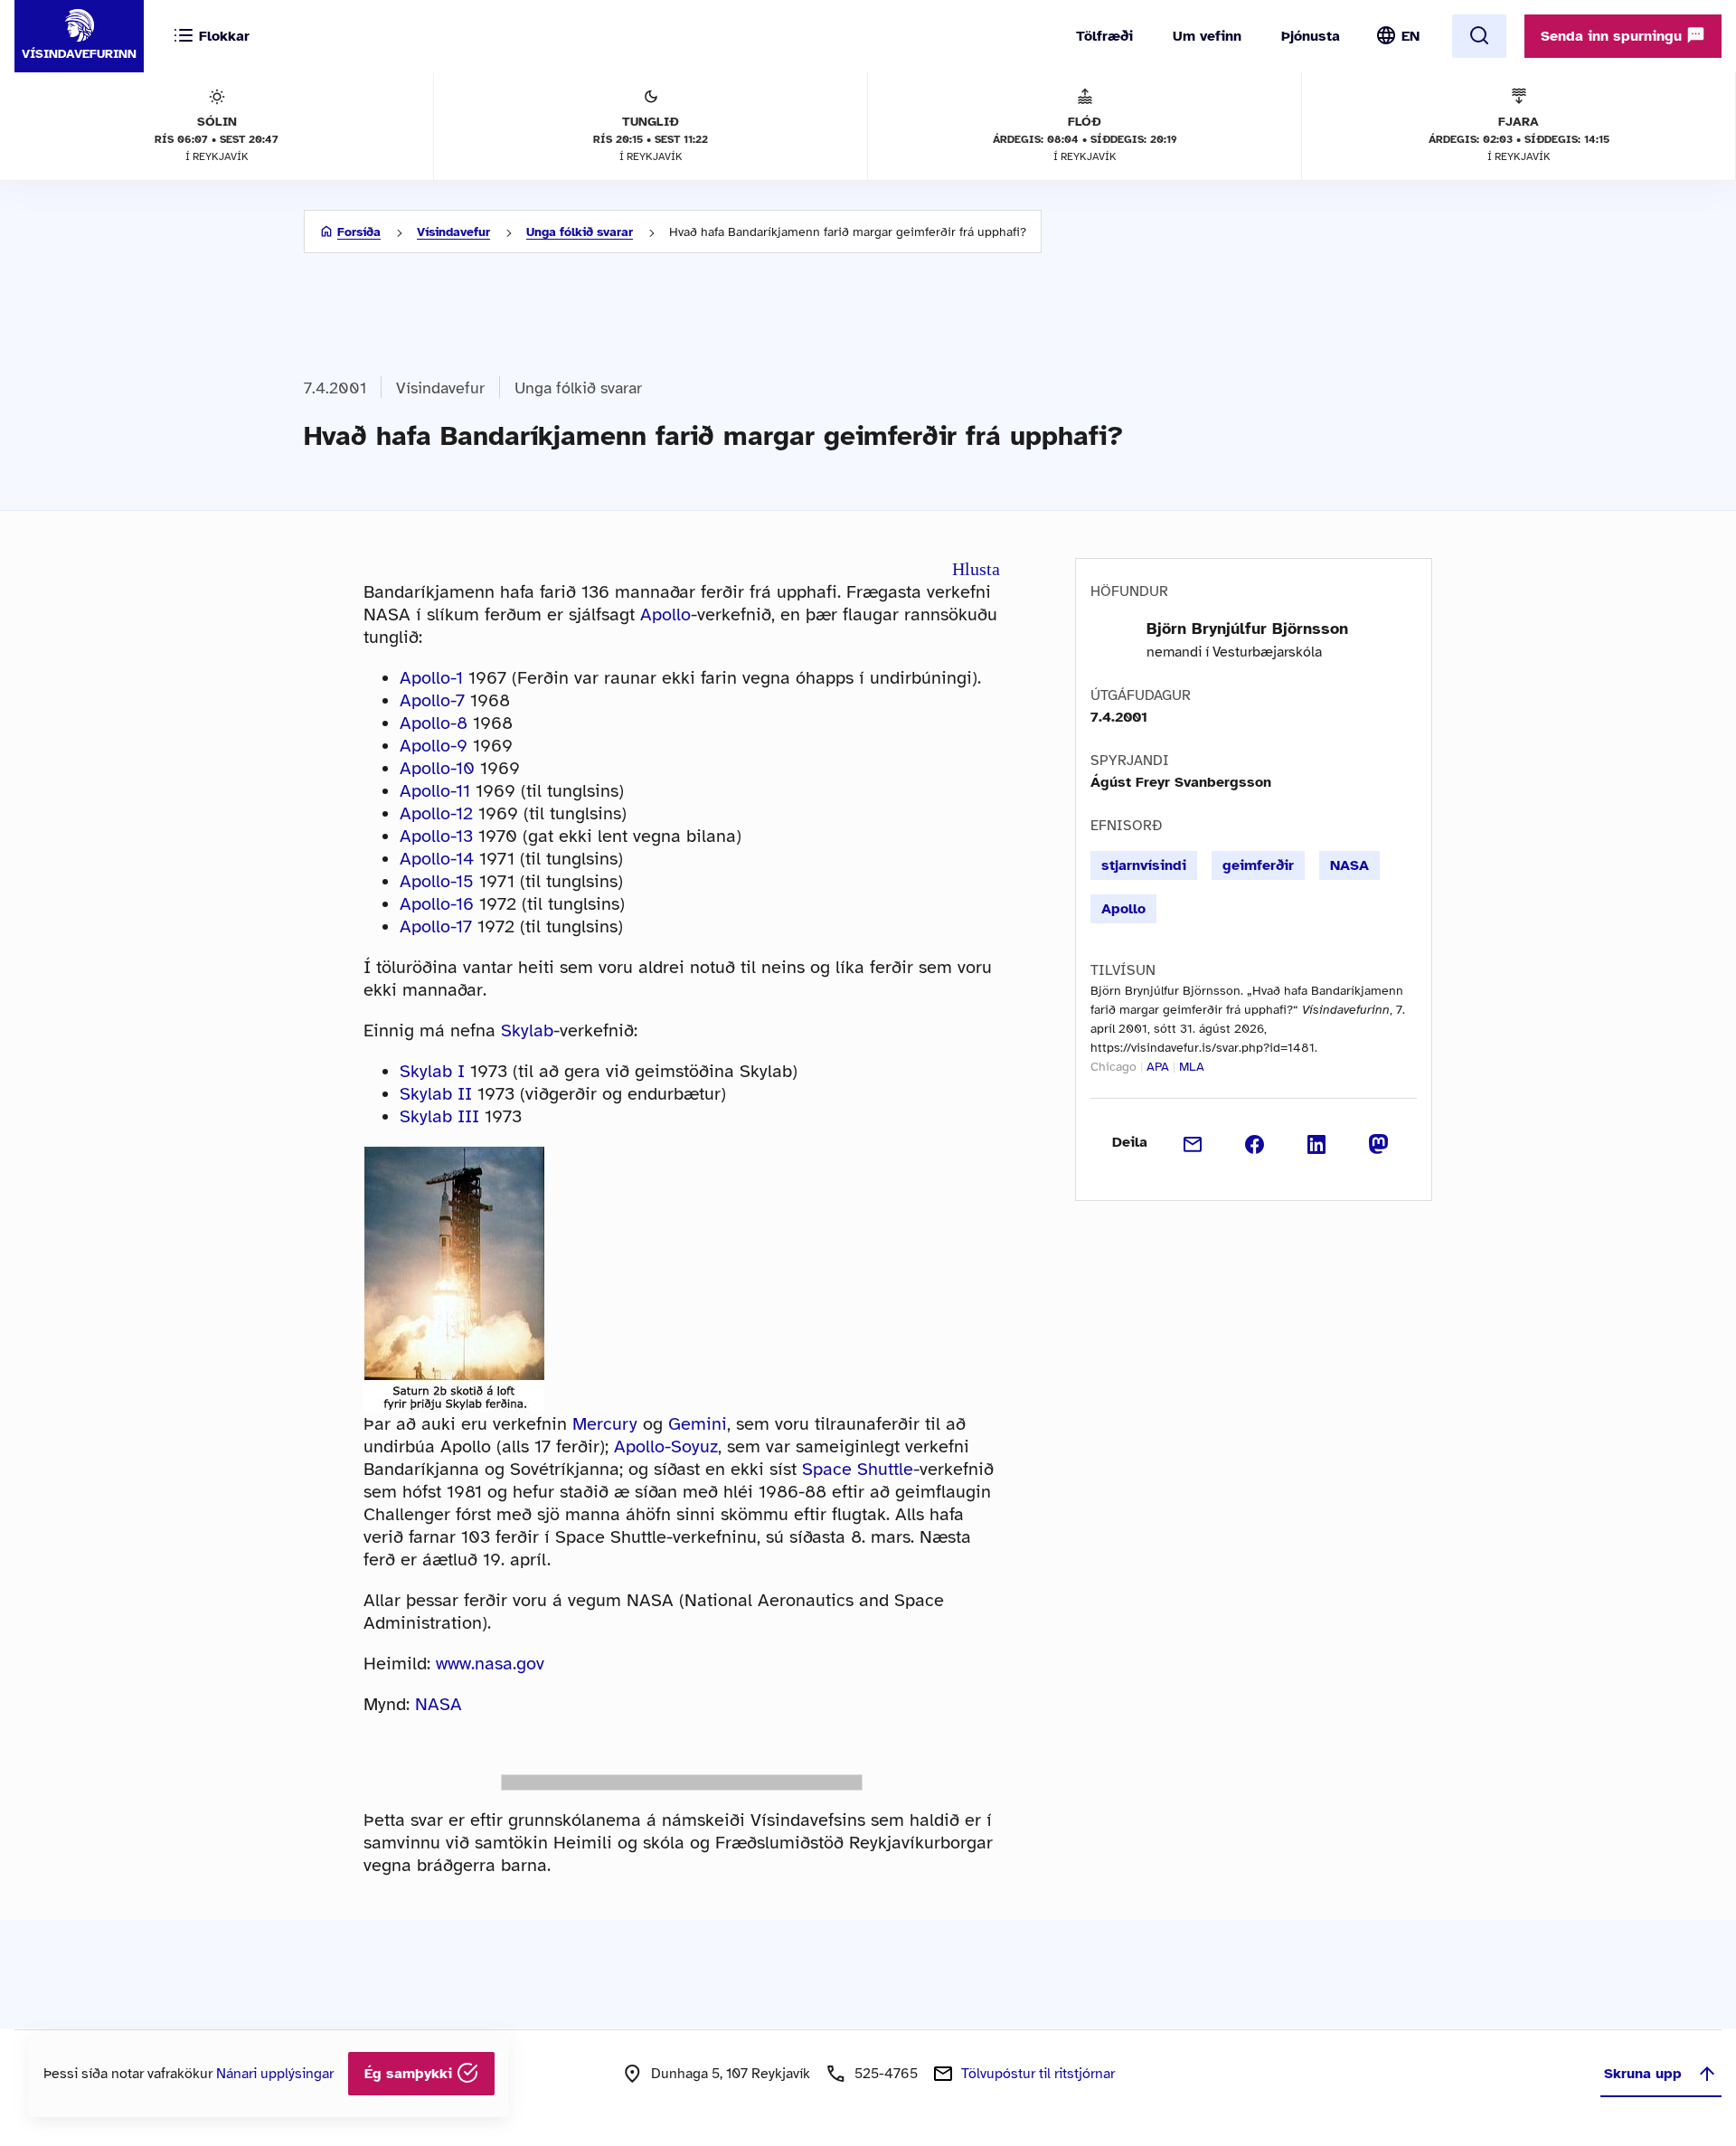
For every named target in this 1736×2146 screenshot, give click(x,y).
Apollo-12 (436, 813)
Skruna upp (1643, 2074)
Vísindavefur (453, 232)
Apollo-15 (437, 881)
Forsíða (359, 232)
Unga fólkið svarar (580, 232)
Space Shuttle (858, 1469)
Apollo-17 (436, 926)
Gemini (698, 1424)
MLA (1192, 1067)
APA (1158, 1067)
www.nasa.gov (490, 1664)
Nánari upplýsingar (275, 2074)
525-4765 (886, 2074)
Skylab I (432, 1071)
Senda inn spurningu (1613, 36)
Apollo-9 (434, 746)
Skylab (527, 1030)
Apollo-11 (435, 791)
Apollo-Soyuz (666, 1446)
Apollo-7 (432, 700)
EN (1410, 36)
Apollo (665, 614)
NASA (439, 1704)
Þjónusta (1311, 36)
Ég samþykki (410, 2074)
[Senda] (1193, 1142)
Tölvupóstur (1038, 2074)
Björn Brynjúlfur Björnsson (1247, 629)
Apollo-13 (436, 836)
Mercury (605, 1424)
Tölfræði (1104, 36)
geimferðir (1258, 865)
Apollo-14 (437, 859)
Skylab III (439, 1116)
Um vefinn (1207, 36)
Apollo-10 (437, 768)
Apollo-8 (434, 723)
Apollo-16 (437, 904)
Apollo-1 (431, 678)
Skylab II (436, 1094)
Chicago (1113, 1067)
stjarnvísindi (1144, 865)
